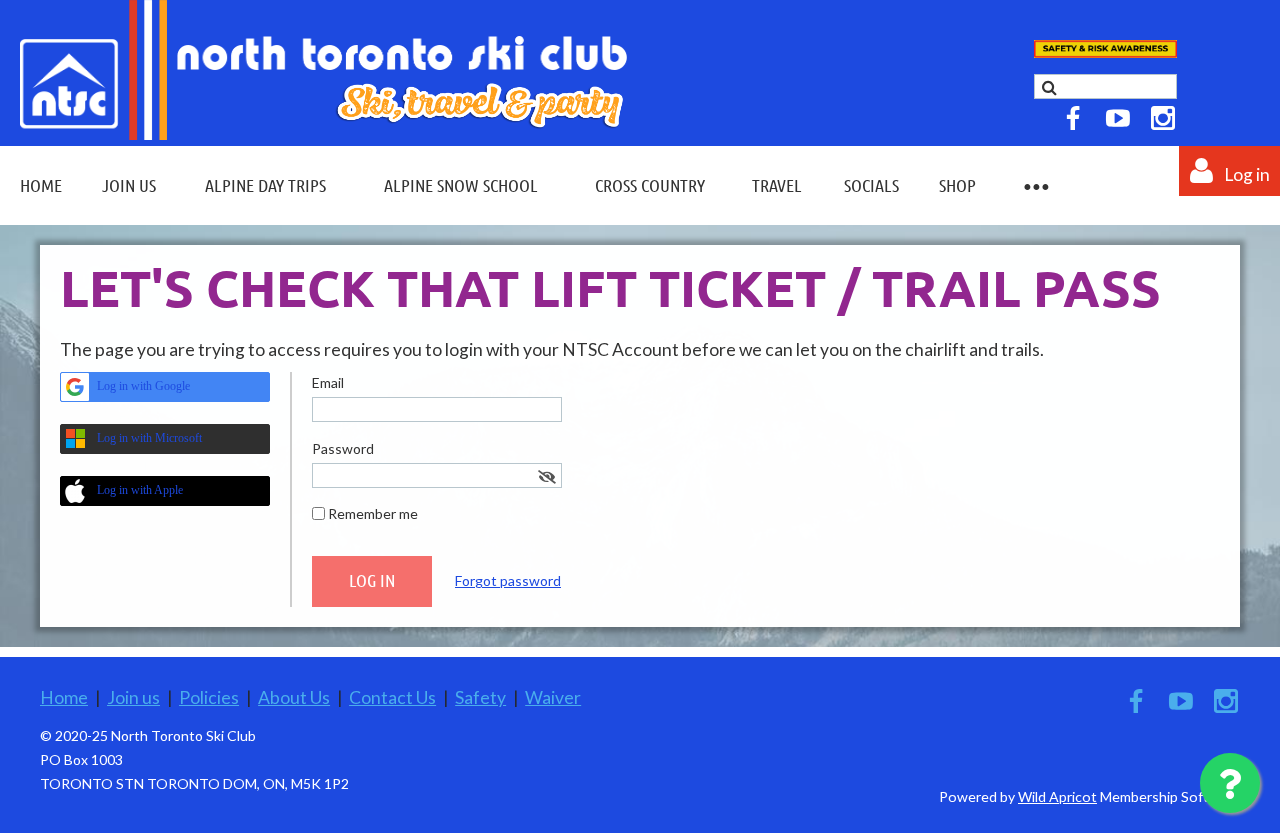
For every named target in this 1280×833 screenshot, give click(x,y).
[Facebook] (1073, 118)
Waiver (553, 697)
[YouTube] (1118, 118)
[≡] (1035, 185)
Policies (209, 697)
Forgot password (508, 580)
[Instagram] (1163, 118)
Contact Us (392, 697)
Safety (480, 697)
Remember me (373, 513)
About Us (294, 697)
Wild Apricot (1057, 796)
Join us (133, 697)
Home (64, 697)
